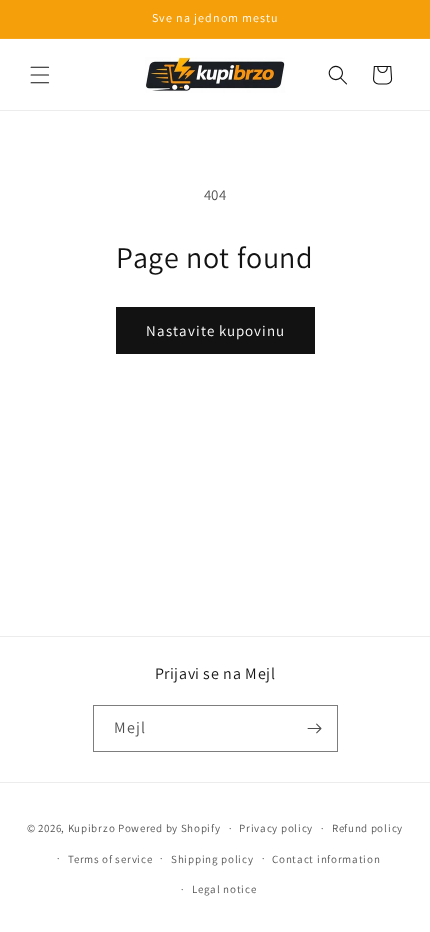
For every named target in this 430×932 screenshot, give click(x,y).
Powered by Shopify (169, 828)
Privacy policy (276, 828)
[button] (40, 75)
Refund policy (367, 828)
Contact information (326, 859)
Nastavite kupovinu (215, 330)
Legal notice (224, 889)
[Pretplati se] (315, 728)
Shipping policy (212, 859)
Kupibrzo (92, 828)
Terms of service (110, 859)
